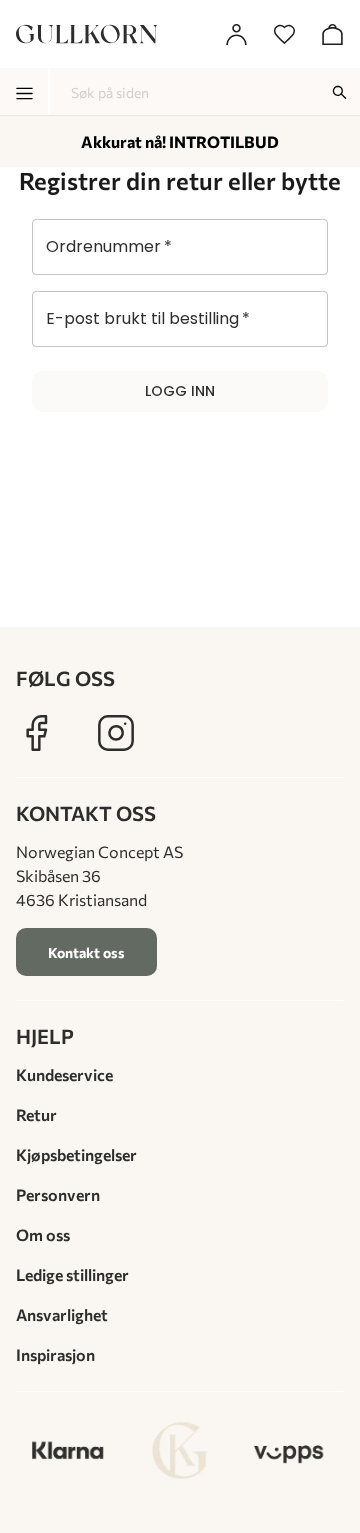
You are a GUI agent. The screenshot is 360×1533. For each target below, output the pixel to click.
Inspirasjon (55, 1354)
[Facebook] (36, 733)
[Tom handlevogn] (332, 34)
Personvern (58, 1194)
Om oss (43, 1234)
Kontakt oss (86, 952)
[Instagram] (116, 733)
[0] (284, 34)
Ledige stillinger (72, 1274)
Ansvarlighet (62, 1314)
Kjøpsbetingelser (76, 1154)
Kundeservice (64, 1074)
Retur (36, 1114)
